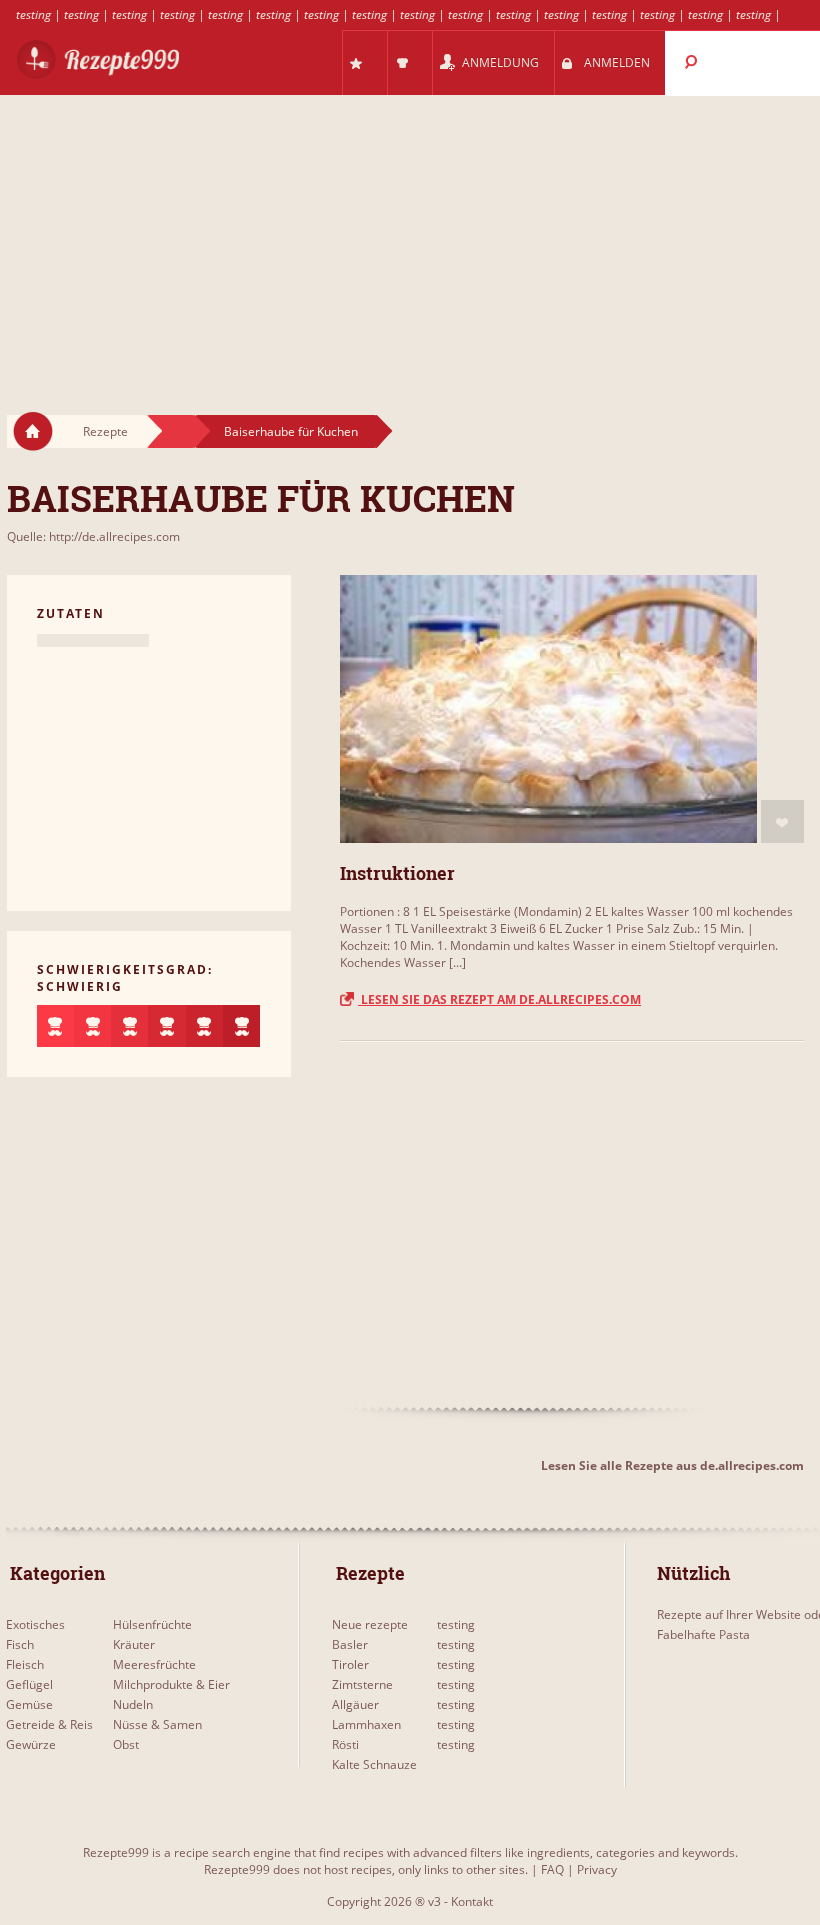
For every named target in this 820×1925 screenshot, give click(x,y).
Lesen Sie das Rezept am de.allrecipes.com (499, 999)
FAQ (552, 1869)
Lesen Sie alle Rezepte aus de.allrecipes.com (672, 1465)
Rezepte (105, 431)
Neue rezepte (370, 1624)
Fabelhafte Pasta (703, 1634)
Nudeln (133, 1704)
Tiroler (350, 1664)
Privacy (597, 1869)
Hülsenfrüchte (152, 1624)
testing (33, 14)
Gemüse (29, 1704)
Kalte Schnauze (374, 1764)
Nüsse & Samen (157, 1724)
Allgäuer (355, 1704)
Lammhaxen (366, 1724)
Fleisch (25, 1664)
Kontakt (472, 1901)
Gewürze (31, 1744)
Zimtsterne (362, 1684)
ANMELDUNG (500, 62)
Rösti (345, 1744)
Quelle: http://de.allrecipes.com (93, 536)
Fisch (20, 1644)
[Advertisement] (410, 236)
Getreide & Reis (49, 1724)
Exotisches (35, 1624)
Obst (126, 1744)
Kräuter (134, 1644)
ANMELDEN (617, 62)
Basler (350, 1644)
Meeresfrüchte (154, 1664)
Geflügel (29, 1684)
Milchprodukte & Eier (171, 1684)
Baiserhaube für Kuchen (291, 431)
